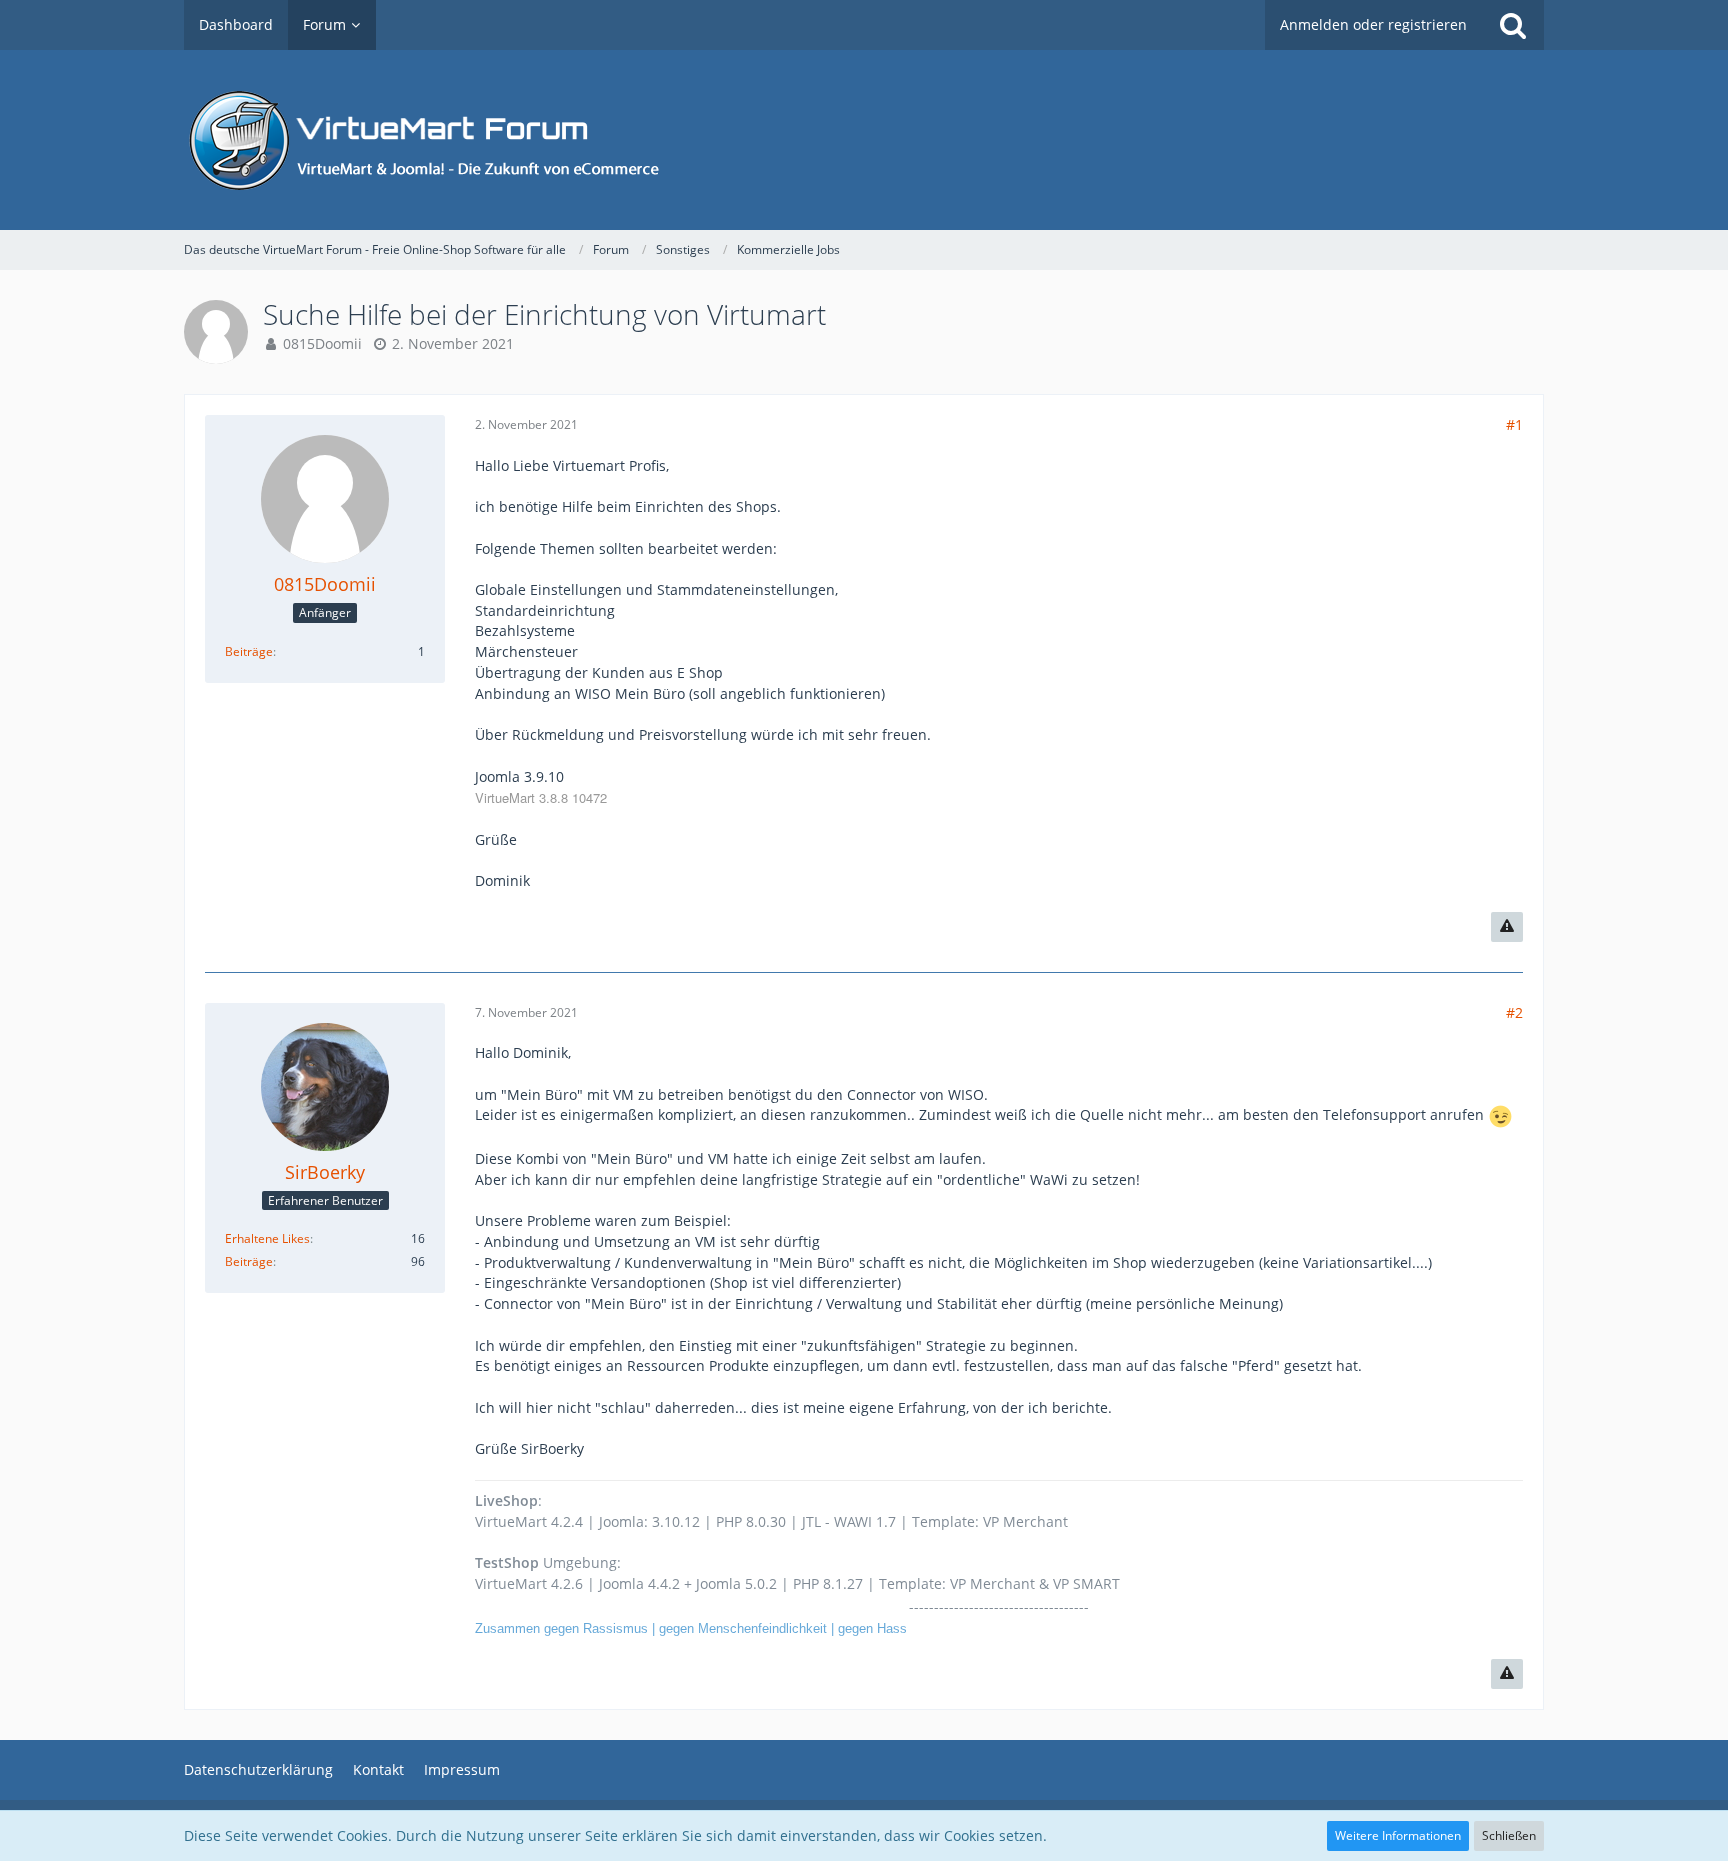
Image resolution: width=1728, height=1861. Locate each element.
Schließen (1509, 1835)
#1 (1514, 424)
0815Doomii (322, 343)
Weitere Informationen (1398, 1835)
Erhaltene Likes (267, 1238)
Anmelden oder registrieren (1373, 24)
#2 (1514, 1012)
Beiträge (249, 651)
